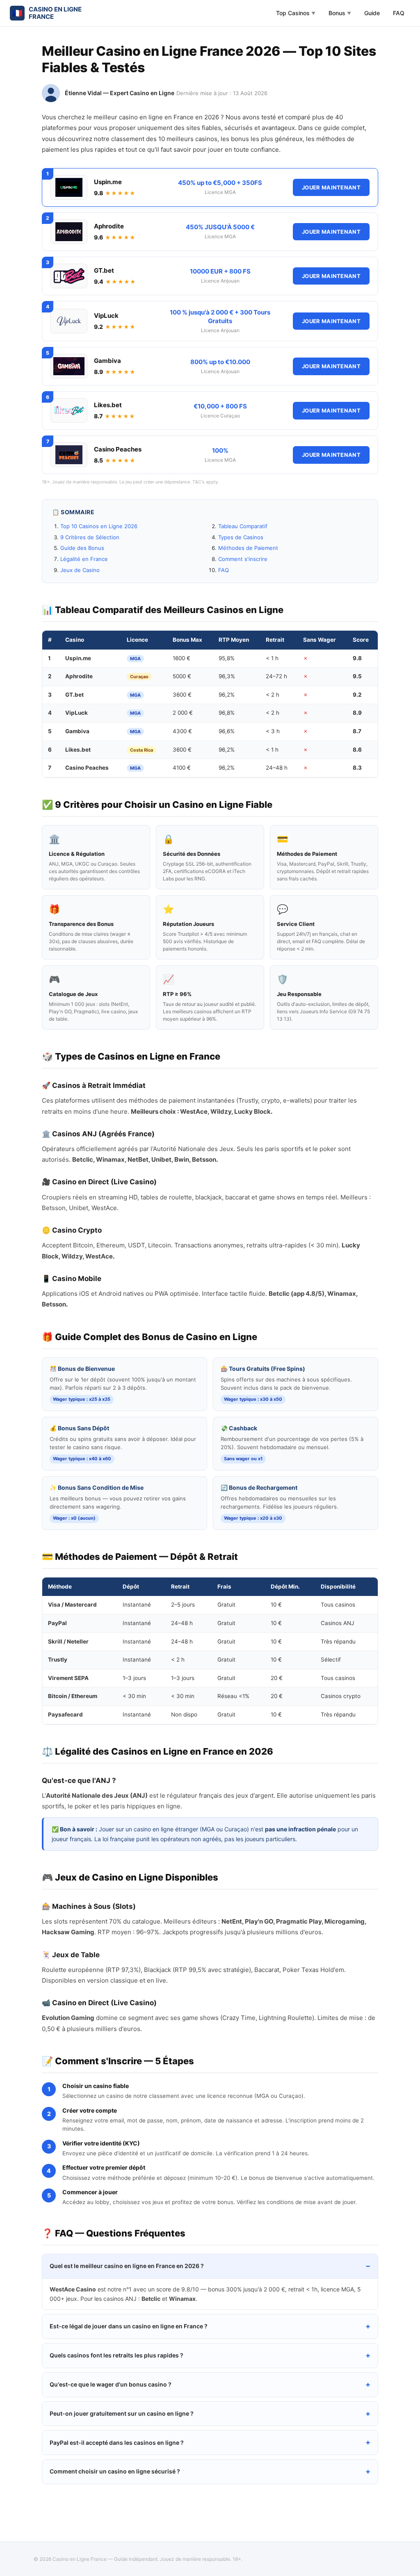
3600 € (182, 695)
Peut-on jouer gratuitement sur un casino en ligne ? (122, 2413)
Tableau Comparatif (243, 526)
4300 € (182, 731)
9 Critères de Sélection (90, 537)
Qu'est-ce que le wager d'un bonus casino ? (111, 2384)
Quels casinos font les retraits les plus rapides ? (116, 2355)
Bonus (340, 13)
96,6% (227, 731)
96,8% (227, 713)
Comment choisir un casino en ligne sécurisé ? (115, 2471)
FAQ (399, 13)
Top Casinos (296, 13)
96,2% (227, 695)
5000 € (182, 676)
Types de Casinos (241, 537)
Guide (372, 13)
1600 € (181, 658)
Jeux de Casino (80, 570)
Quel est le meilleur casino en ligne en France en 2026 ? (127, 2266)
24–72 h (276, 676)
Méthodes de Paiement (248, 548)
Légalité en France (84, 559)
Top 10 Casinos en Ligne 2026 (99, 526)
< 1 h (272, 658)
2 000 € (183, 713)
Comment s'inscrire (243, 559)
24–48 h (277, 768)
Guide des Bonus (82, 548)
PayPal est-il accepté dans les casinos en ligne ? (117, 2443)
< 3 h (273, 731)
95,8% (227, 658)
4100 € (182, 768)
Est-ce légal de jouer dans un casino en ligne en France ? (129, 2326)
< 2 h (273, 695)
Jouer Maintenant (331, 187)
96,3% (227, 676)
